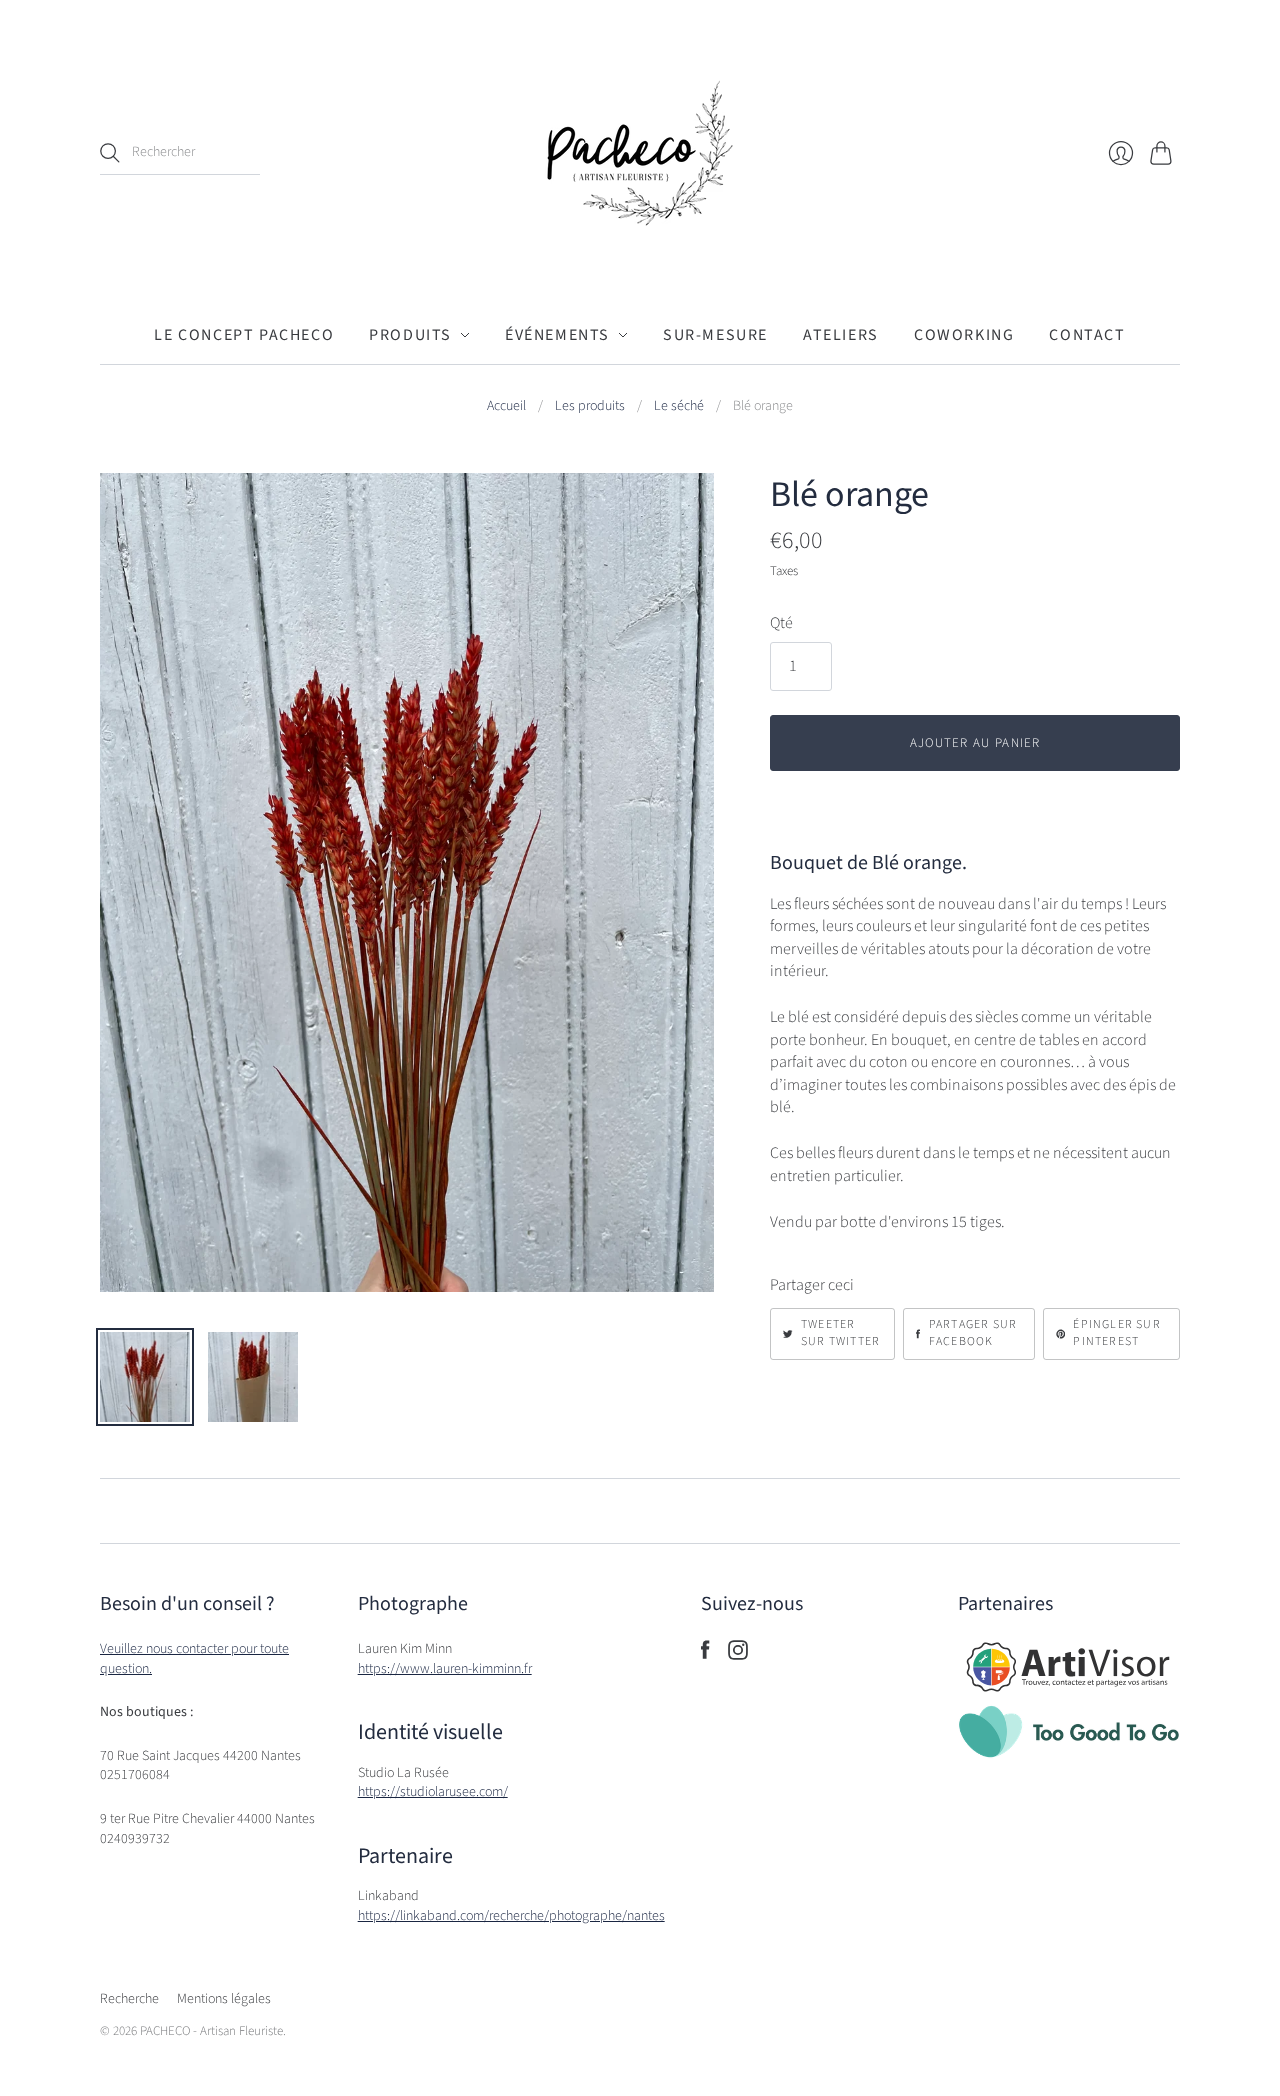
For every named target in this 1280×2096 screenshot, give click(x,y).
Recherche (129, 1999)
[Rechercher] (110, 153)
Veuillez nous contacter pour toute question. (194, 1659)
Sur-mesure (715, 335)
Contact (1087, 335)
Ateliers (841, 335)
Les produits (590, 406)
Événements (557, 335)
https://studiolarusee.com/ (433, 1792)
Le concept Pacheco (244, 335)
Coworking (964, 335)
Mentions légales (224, 1999)
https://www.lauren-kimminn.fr (445, 1669)
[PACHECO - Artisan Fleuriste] (640, 153)
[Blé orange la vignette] (145, 1377)
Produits (410, 335)
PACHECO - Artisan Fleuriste (211, 2031)
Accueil (506, 406)
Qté (781, 623)
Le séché (679, 406)
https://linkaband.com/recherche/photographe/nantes (511, 1916)
